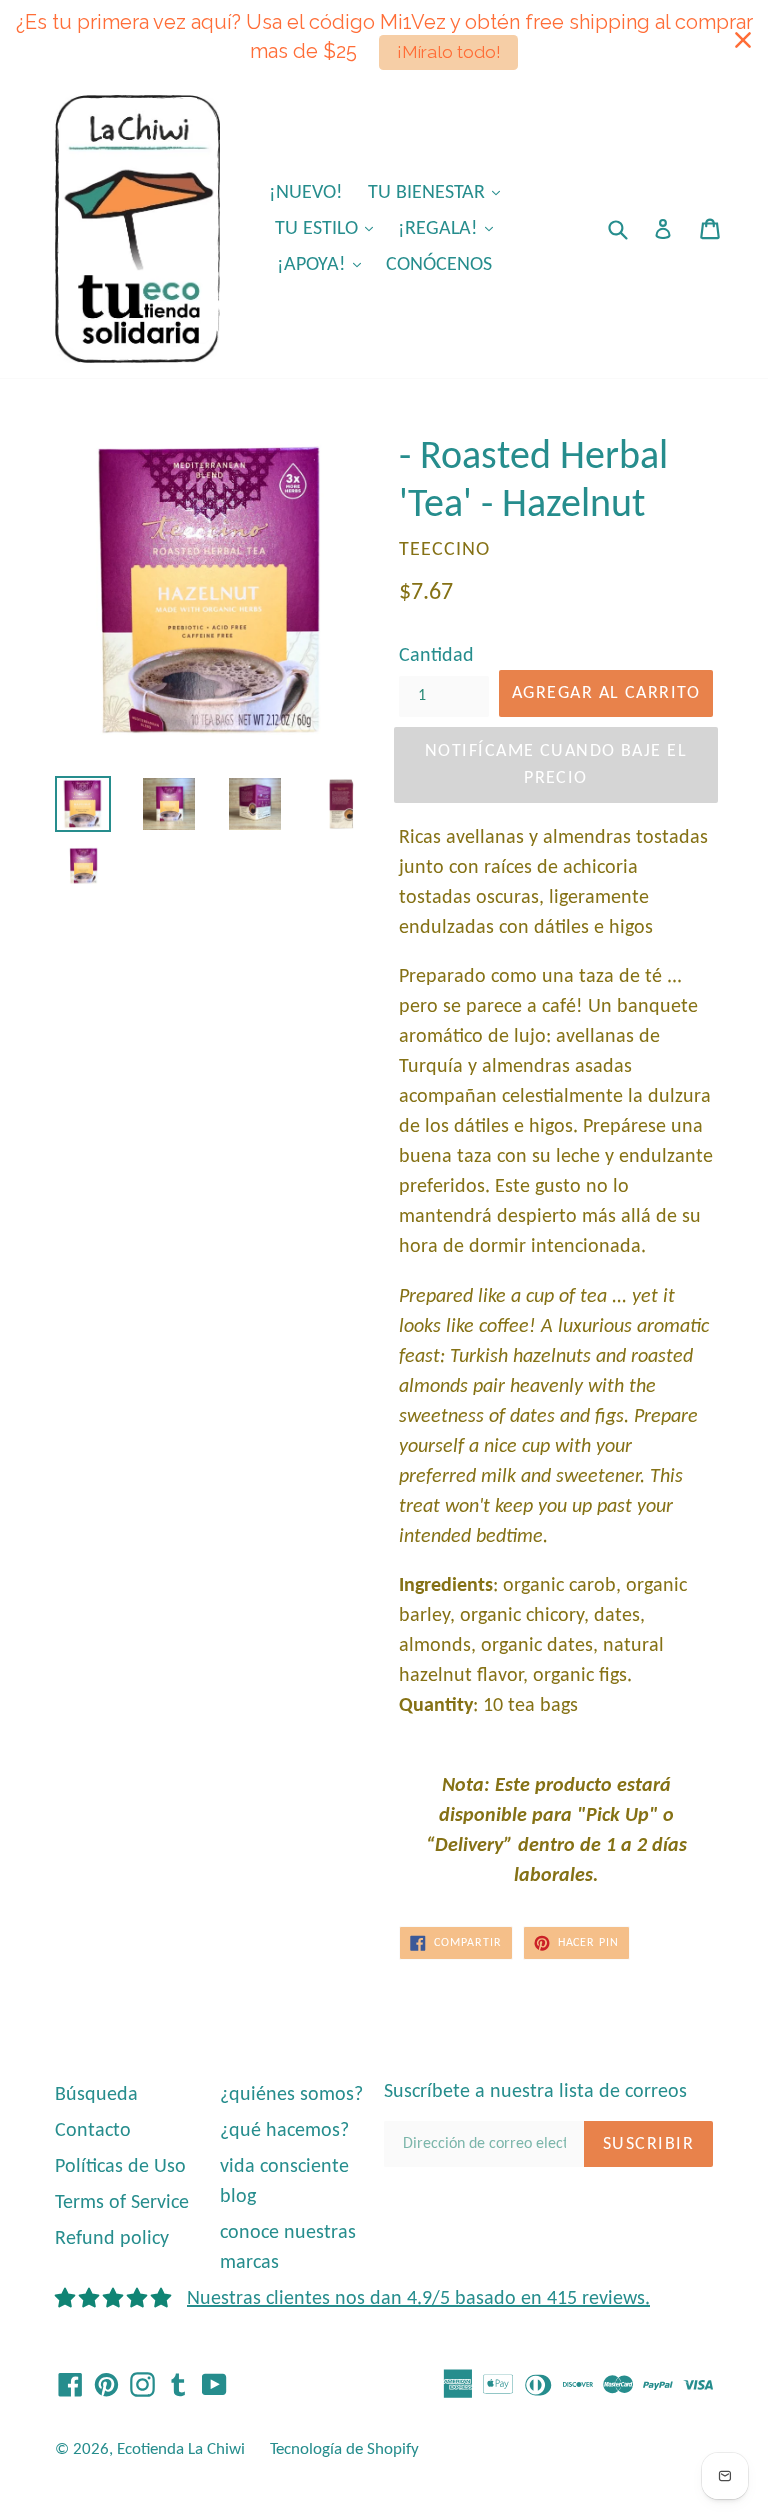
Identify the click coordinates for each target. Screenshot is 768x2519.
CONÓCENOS (439, 265)
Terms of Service (122, 2203)
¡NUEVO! (306, 193)
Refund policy (112, 2239)
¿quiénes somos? (291, 2095)
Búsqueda (96, 2095)
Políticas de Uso (120, 2167)
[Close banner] (743, 40)
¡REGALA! (450, 228)
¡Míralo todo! (449, 52)
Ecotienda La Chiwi (181, 2449)
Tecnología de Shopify (344, 2449)
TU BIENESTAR (439, 192)
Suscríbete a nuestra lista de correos (535, 2092)
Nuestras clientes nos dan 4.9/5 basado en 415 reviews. (418, 2299)
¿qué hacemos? (284, 2131)
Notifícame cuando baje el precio (556, 765)
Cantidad (436, 656)
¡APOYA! (324, 264)
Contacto (93, 2131)
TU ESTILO (329, 228)
